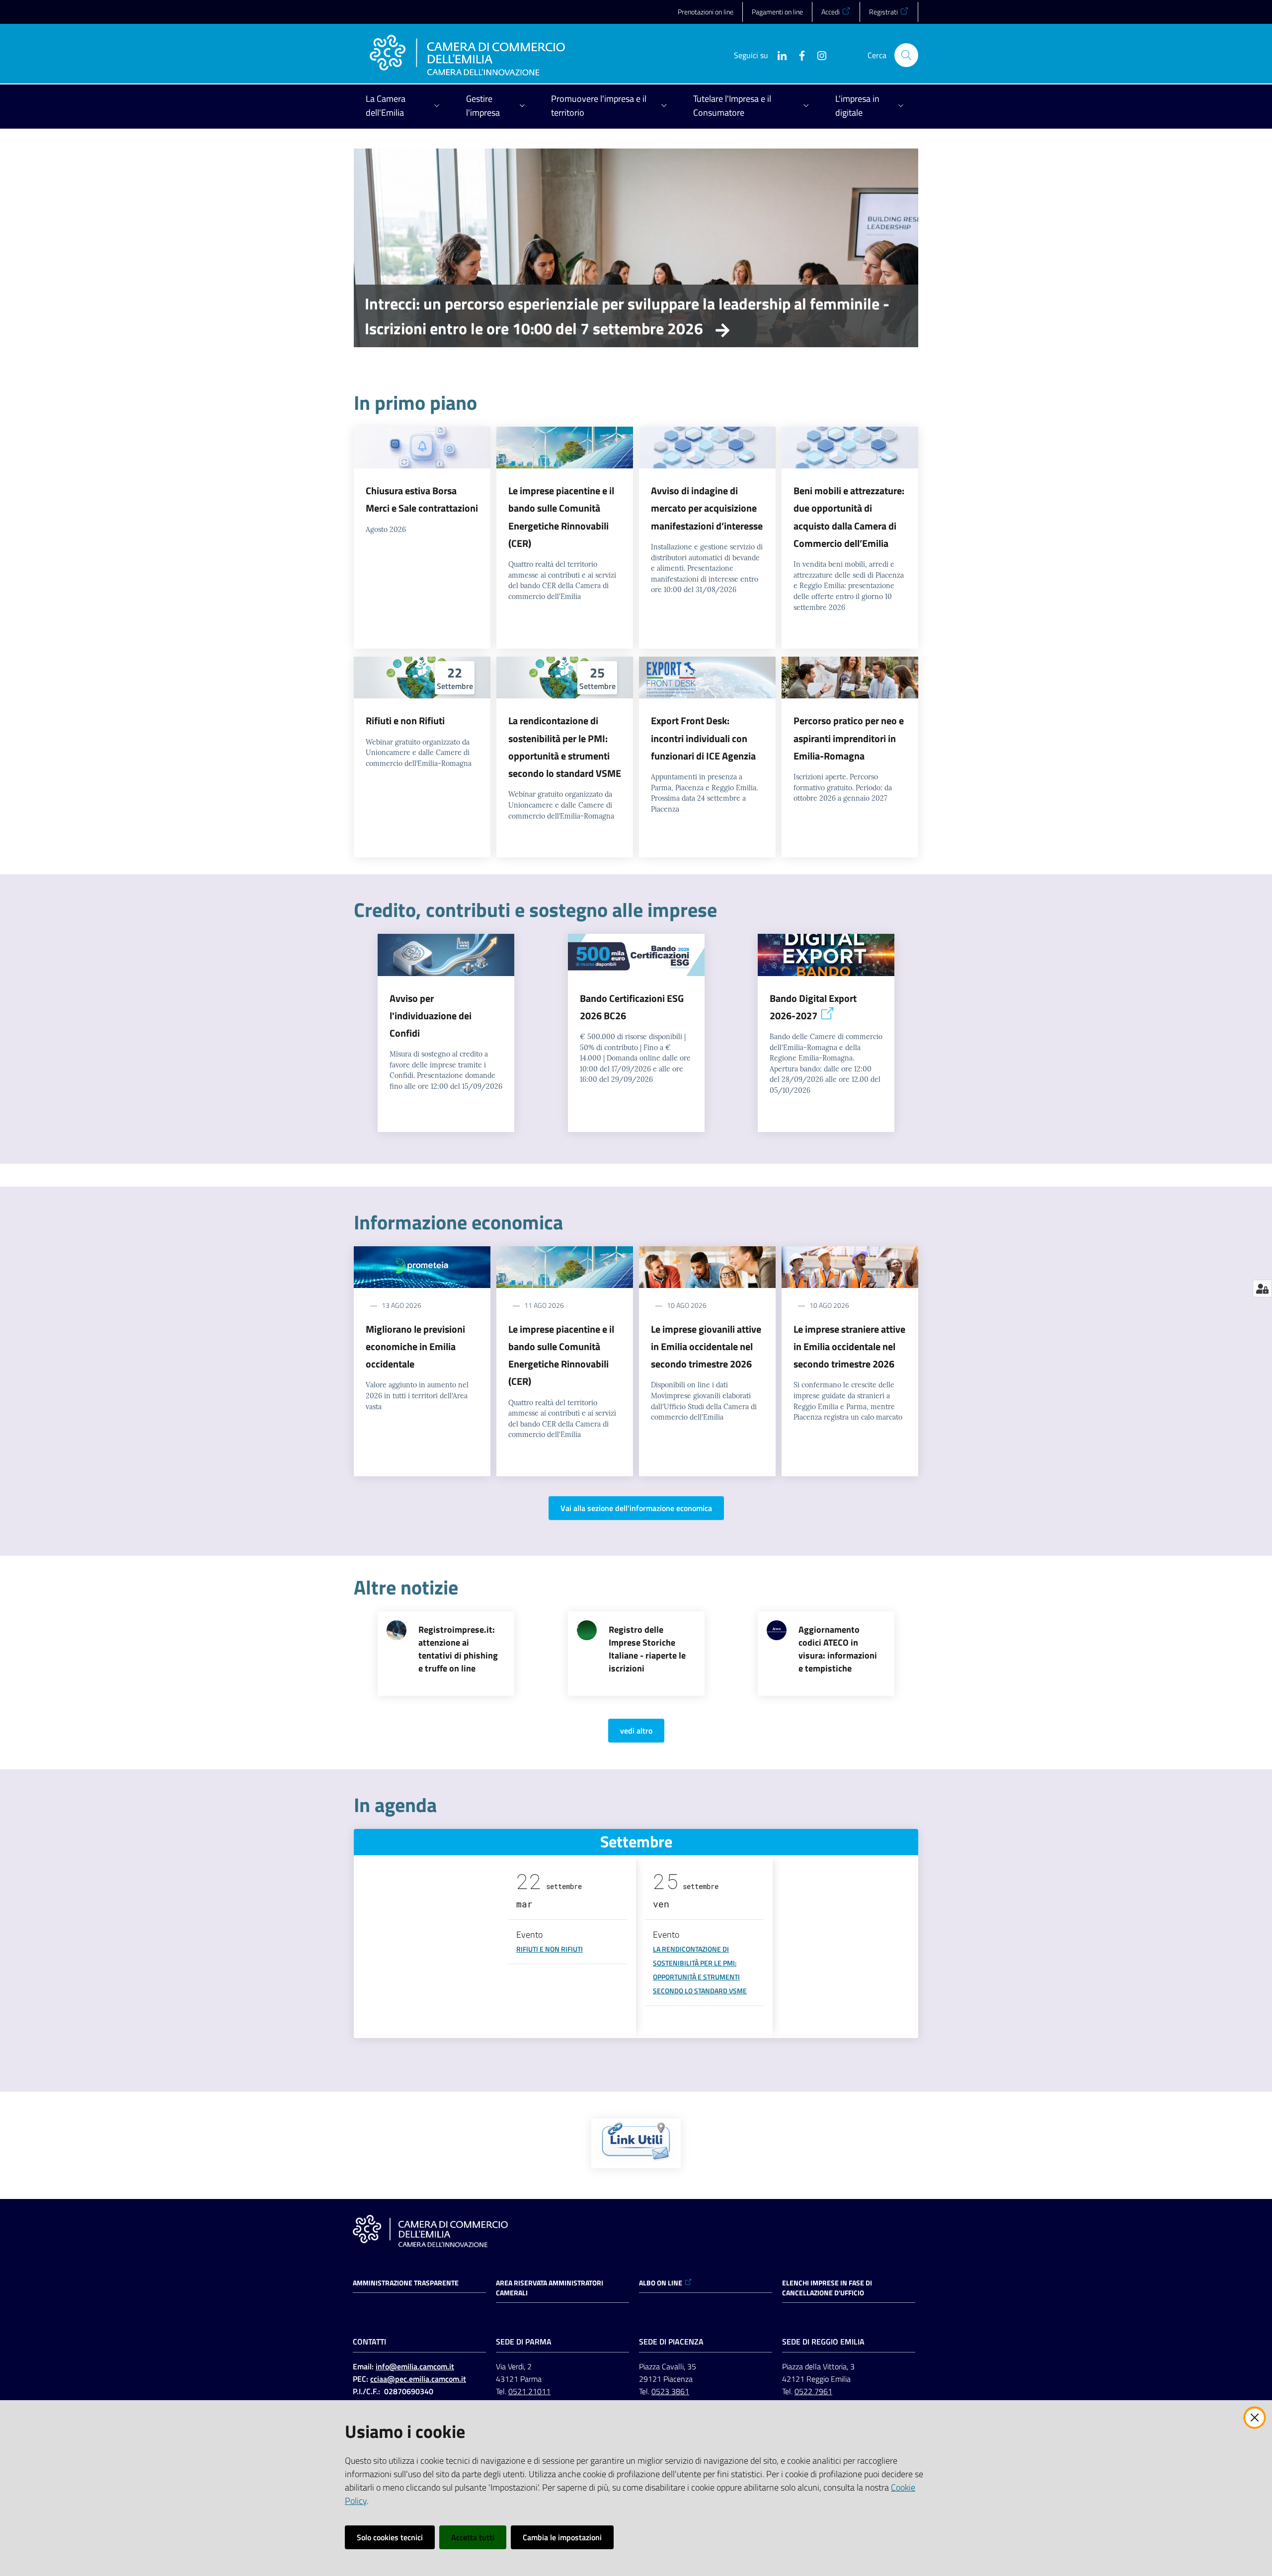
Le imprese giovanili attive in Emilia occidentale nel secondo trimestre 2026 (706, 1347)
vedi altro (636, 1731)
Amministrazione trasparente (406, 2283)
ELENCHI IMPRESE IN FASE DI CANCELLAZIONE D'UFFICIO (827, 2288)
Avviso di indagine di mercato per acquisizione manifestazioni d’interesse (707, 508)
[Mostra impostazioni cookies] (1262, 1288)
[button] (906, 55)
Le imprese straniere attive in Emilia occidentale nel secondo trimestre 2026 (849, 1347)
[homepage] (467, 55)
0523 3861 (670, 2391)
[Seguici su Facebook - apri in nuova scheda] (798, 55)
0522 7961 (813, 2391)
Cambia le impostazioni (562, 2537)
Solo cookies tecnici (390, 2537)
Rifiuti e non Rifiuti (405, 720)
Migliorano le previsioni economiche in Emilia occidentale (415, 1347)
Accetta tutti (473, 2537)
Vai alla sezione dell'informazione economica (636, 1508)
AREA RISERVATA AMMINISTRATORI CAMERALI (550, 2288)
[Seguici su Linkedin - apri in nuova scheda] (778, 55)
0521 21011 (529, 2391)
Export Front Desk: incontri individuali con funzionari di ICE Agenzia (703, 738)
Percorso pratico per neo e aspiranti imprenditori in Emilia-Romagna (849, 738)
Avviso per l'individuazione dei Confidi (431, 1016)
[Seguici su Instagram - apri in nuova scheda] (818, 55)
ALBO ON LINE (661, 2283)
